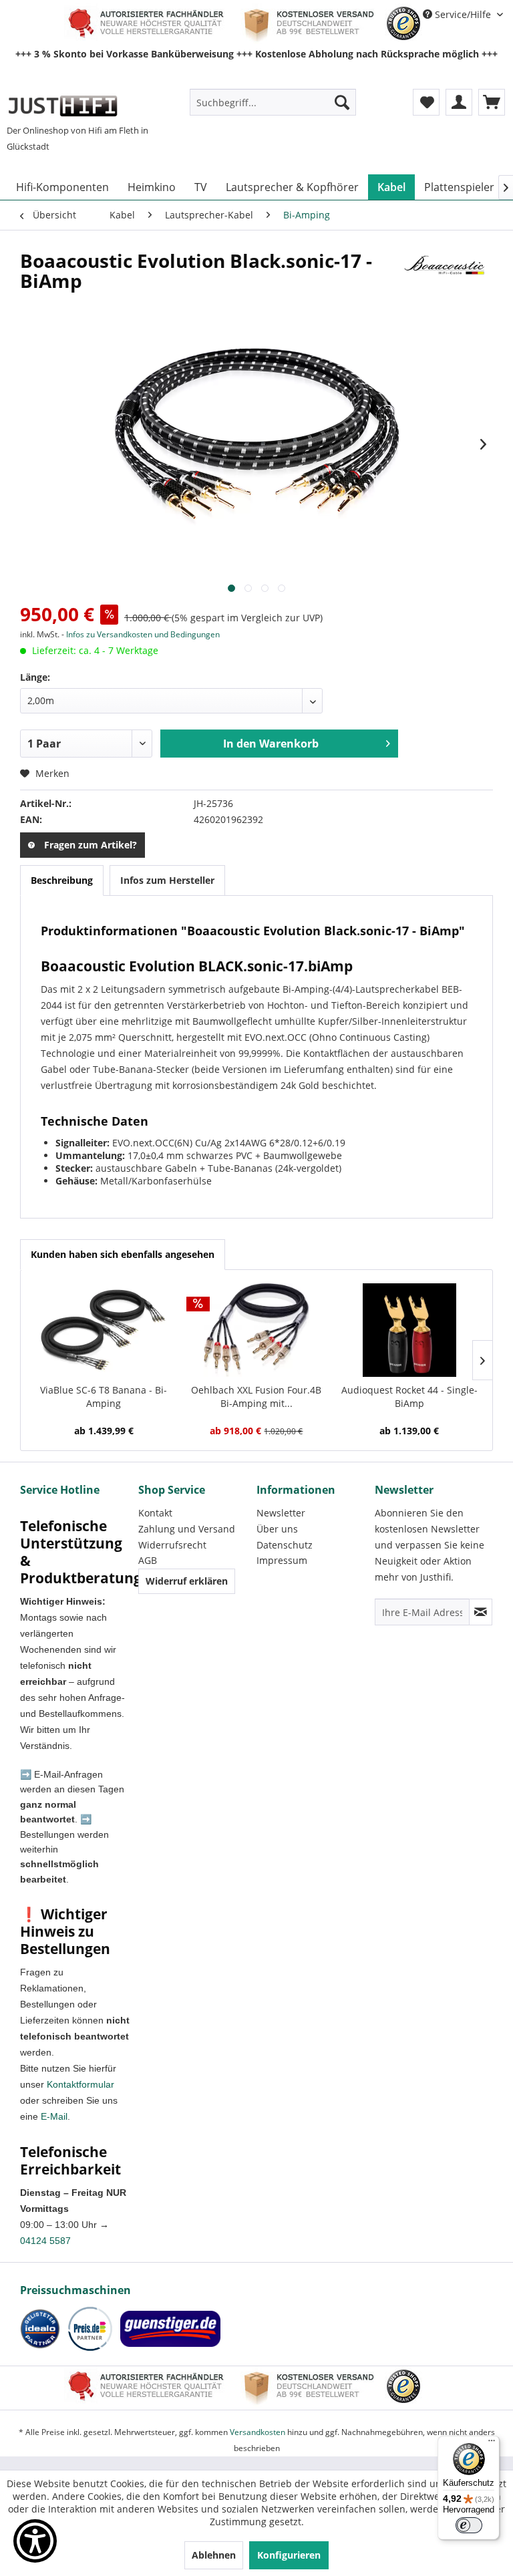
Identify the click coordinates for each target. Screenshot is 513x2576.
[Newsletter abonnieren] (481, 1612)
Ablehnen (214, 2555)
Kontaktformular (80, 2084)
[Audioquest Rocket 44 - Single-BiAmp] (409, 1330)
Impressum (282, 1560)
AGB (148, 1560)
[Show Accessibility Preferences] (35, 2541)
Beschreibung (62, 880)
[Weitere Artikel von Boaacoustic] (446, 274)
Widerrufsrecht (172, 1545)
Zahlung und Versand (187, 1529)
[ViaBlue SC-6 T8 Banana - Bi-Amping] (104, 1330)
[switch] (469, 2525)
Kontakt (155, 1513)
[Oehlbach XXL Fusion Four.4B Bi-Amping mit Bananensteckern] (257, 1330)
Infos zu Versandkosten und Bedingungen (143, 634)
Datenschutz (285, 1545)
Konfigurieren (289, 2555)
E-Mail (54, 2116)
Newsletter (281, 1513)
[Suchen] (342, 102)
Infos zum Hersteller (167, 880)
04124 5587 (45, 2241)
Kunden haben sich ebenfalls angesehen (123, 1254)
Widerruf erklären (187, 1581)
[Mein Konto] (459, 102)
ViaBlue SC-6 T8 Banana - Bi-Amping (104, 1397)
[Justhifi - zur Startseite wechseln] (62, 106)
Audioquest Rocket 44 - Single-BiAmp (409, 1397)
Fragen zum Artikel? (91, 845)
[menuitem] (273, 102)
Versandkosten (258, 2432)
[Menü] (492, 2444)
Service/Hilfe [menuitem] (463, 14)
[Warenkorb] (492, 102)
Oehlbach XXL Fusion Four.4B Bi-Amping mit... (256, 1397)
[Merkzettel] (426, 102)
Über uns (277, 1529)
